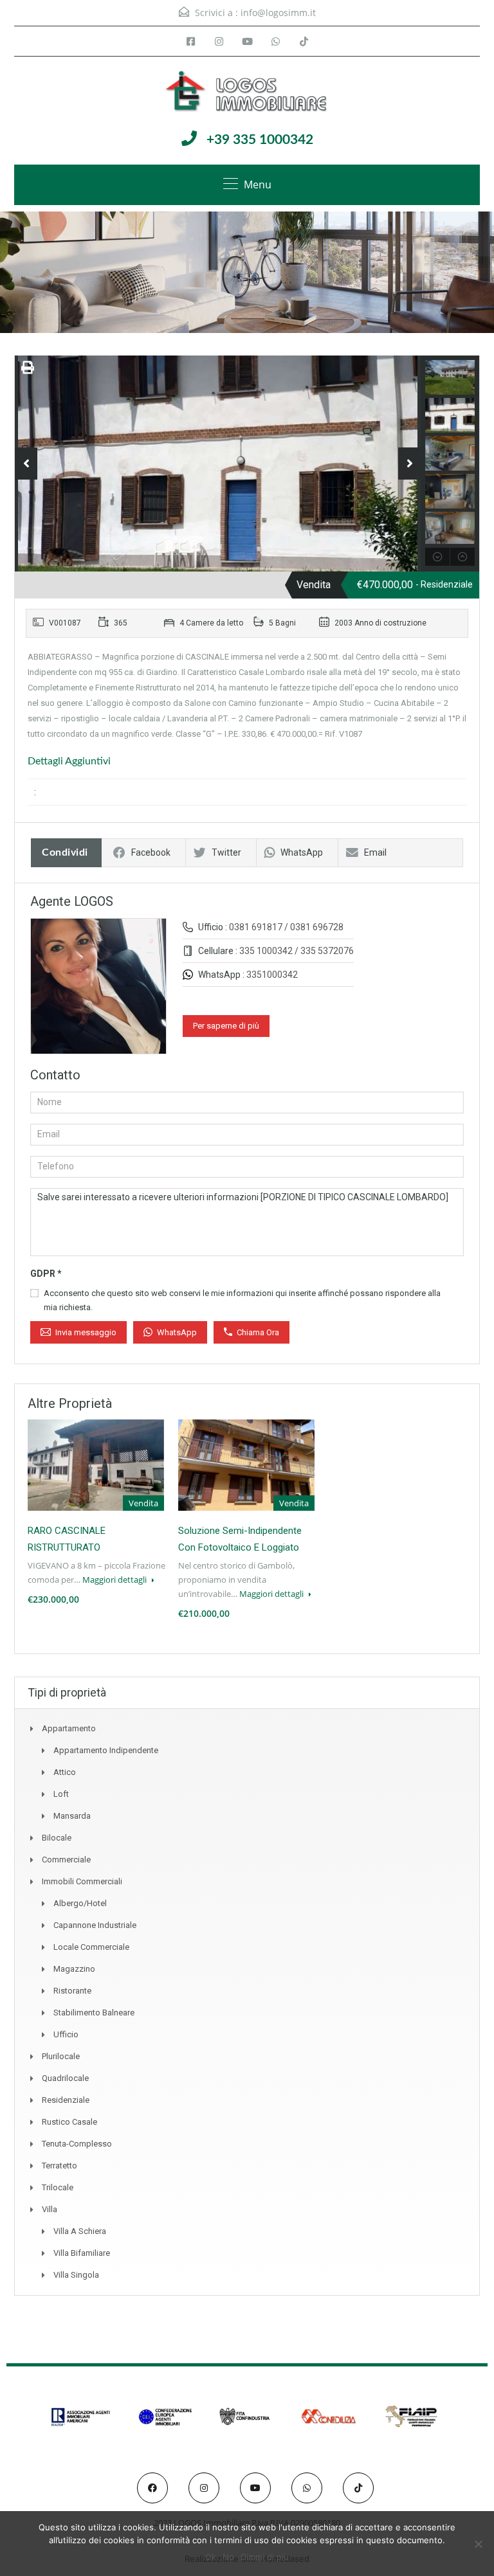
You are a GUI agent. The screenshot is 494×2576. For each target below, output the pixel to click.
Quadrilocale (65, 2078)
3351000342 (272, 975)
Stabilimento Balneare (94, 2013)
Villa (50, 2209)
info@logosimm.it (278, 13)
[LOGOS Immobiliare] (247, 93)
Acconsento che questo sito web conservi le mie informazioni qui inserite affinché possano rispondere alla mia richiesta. (242, 1300)
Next (409, 464)
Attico (65, 1772)
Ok (211, 2557)
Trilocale (58, 2187)
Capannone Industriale (95, 1925)
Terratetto (59, 2166)
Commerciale (66, 1860)
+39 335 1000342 (260, 140)
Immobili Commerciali (82, 1881)
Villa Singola (76, 2275)
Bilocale (57, 1838)
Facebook (151, 852)
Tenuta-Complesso (77, 2144)
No (228, 2557)
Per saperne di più (226, 1026)
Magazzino (74, 1969)
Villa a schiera (80, 2231)
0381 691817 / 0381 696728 (286, 927)
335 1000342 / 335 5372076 (297, 951)
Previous (26, 464)
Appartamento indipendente (106, 1750)
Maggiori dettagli (115, 1580)
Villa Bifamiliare (82, 2253)
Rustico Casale (69, 2122)
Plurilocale (61, 2056)
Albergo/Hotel (80, 1903)
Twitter (226, 852)
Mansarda (72, 1816)
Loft (61, 1794)
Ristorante (72, 1991)
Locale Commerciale (91, 1947)
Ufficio (66, 2034)
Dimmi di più (265, 2557)
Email (375, 852)
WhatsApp (302, 852)
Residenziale (66, 2100)
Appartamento (69, 1728)
